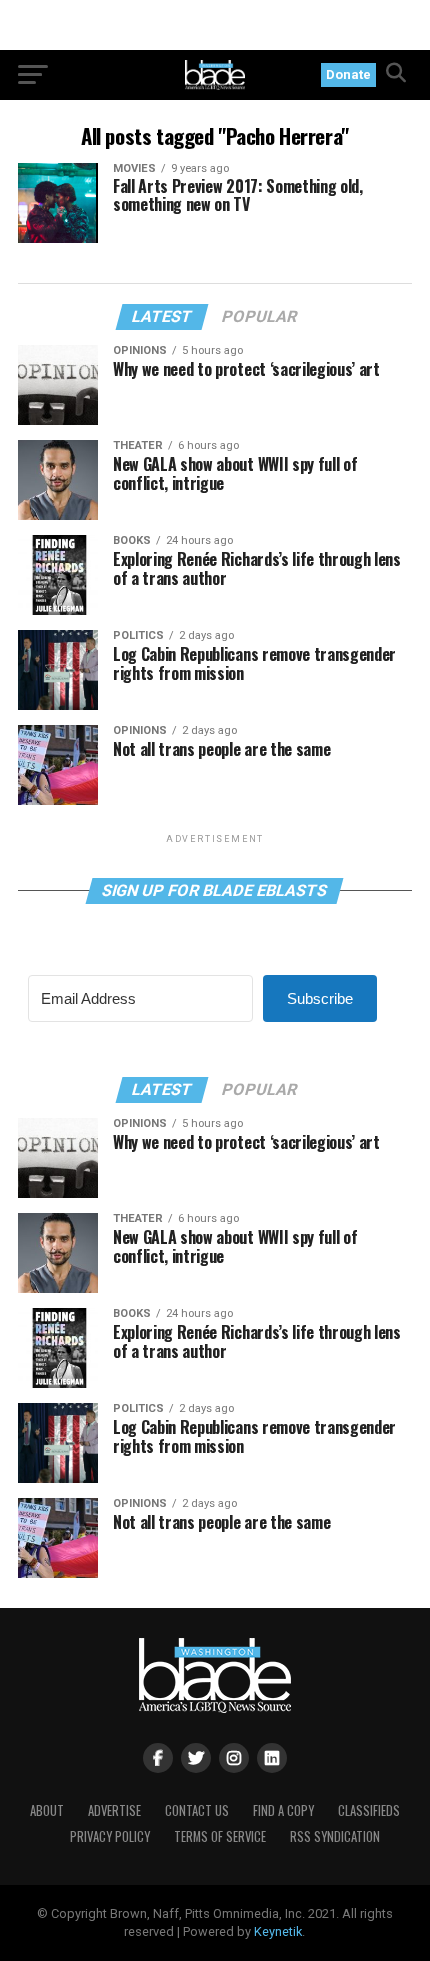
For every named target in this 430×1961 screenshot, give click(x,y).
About (47, 1810)
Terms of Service (220, 1836)
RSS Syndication (335, 1836)
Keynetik (278, 1931)
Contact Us (197, 1810)
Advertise (114, 1810)
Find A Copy (283, 1810)
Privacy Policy (110, 1836)
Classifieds (369, 1810)
